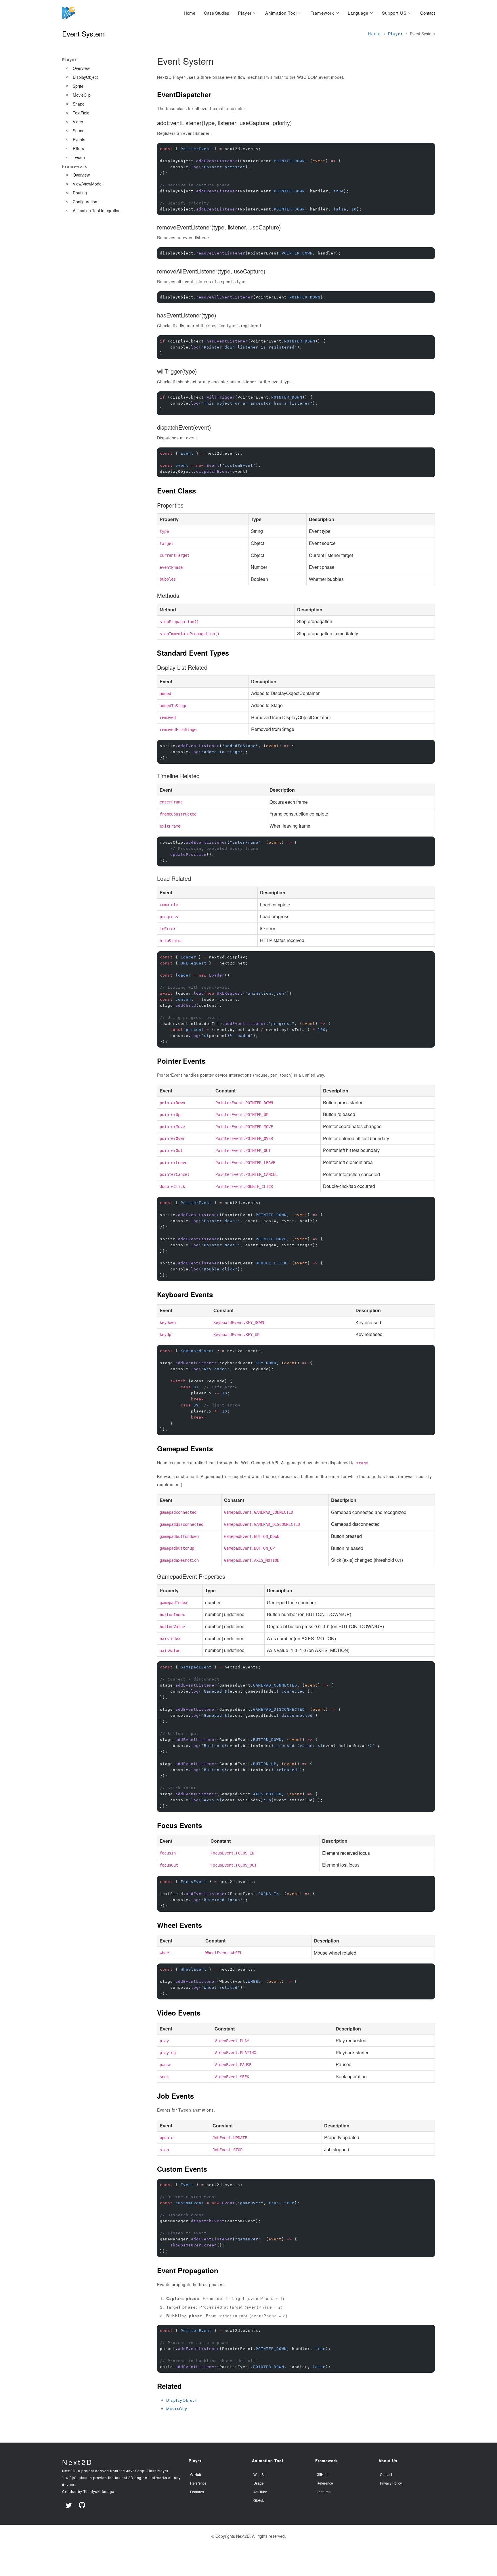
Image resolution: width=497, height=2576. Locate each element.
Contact (428, 13)
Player (395, 34)
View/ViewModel (88, 184)
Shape (79, 104)
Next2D (78, 2462)
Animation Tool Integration (97, 210)
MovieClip (82, 95)
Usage (259, 2483)
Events (79, 139)
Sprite (78, 86)
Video (78, 122)
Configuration (85, 202)
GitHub (196, 2474)
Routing (80, 193)
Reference (198, 2483)
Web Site (260, 2474)
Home (190, 13)
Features (197, 2492)
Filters (78, 148)
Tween (79, 157)
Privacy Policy (391, 2483)
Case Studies (217, 13)
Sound (79, 131)
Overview (81, 68)
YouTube (260, 2492)
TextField (81, 113)
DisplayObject (85, 77)
